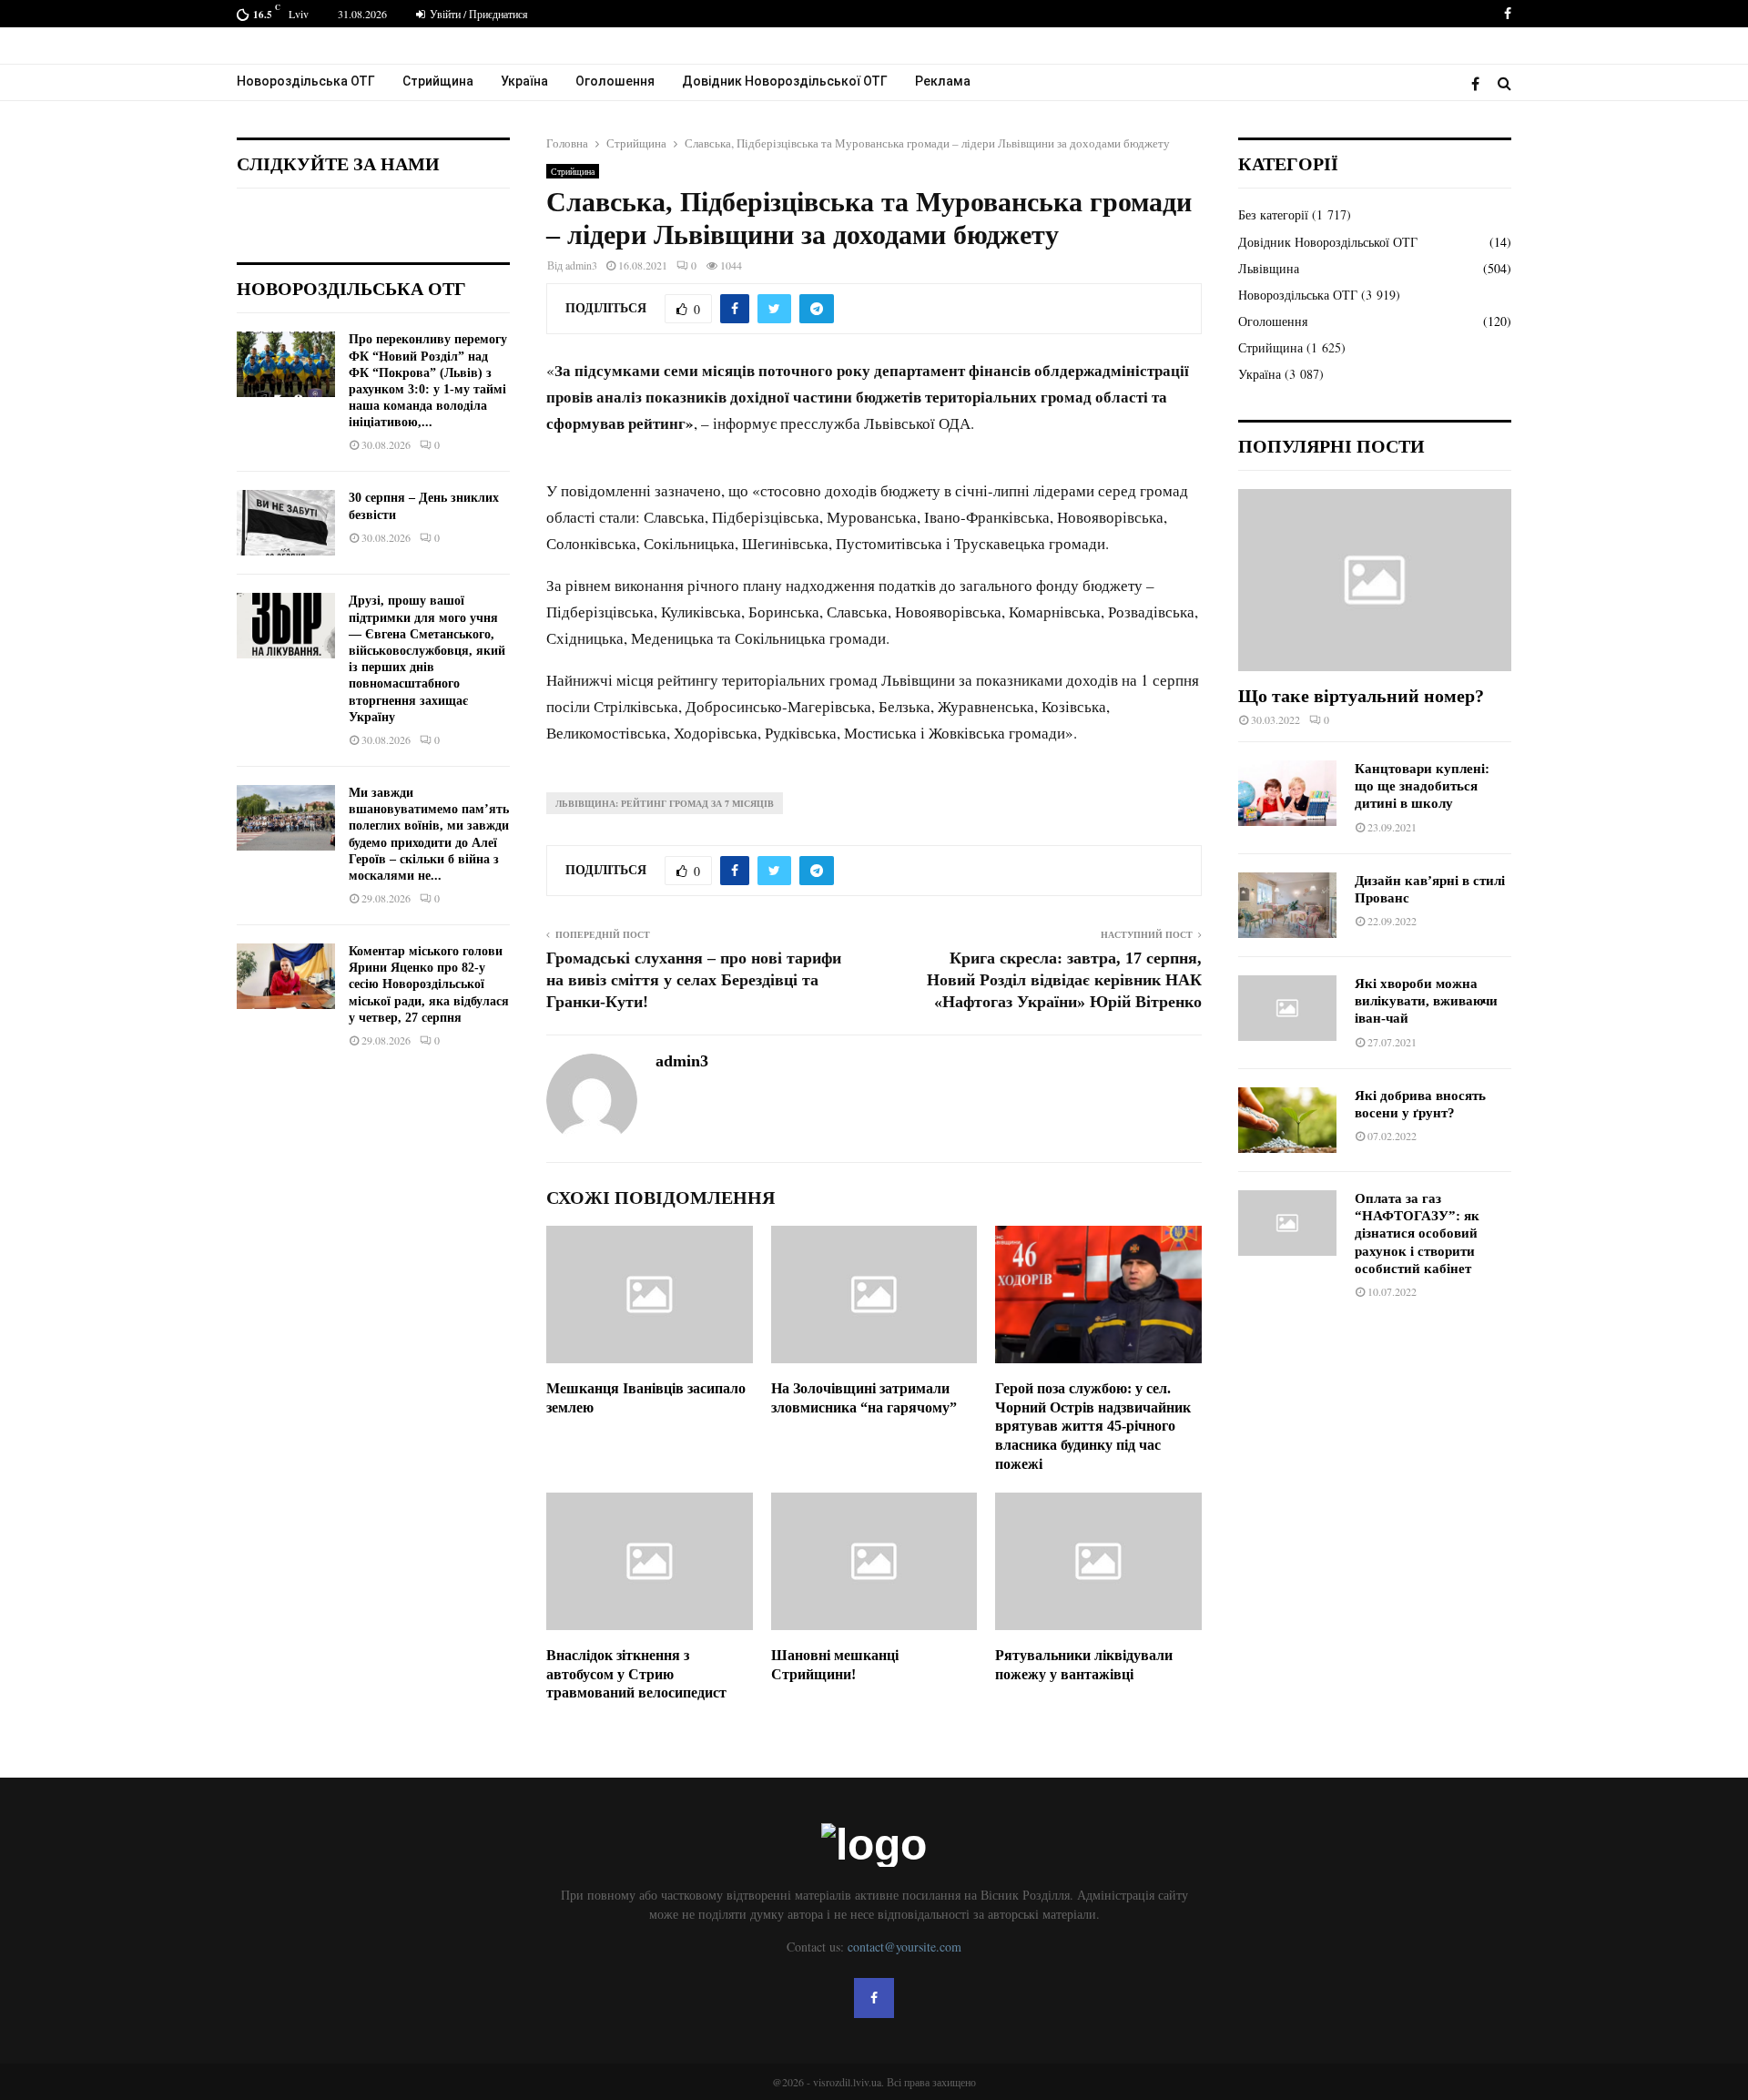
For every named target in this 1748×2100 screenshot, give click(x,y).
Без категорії (1273, 214)
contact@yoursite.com (904, 1947)
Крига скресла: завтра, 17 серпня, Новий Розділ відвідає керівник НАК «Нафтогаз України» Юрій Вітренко (1064, 980)
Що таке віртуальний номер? (1361, 696)
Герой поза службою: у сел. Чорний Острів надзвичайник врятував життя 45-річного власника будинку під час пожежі (1093, 1426)
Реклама (943, 81)
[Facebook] (1480, 83)
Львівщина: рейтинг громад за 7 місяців (665, 803)
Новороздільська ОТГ (306, 81)
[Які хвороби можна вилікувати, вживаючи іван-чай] (1287, 1008)
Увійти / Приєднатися (478, 14)
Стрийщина (438, 81)
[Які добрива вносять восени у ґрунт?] (1287, 1120)
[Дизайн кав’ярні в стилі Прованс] (1287, 905)
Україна (524, 81)
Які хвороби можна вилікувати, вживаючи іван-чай (1426, 1001)
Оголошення (615, 81)
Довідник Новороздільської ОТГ (785, 81)
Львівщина (1269, 268)
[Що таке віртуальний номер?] (1375, 580)
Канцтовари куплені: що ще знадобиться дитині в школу (1422, 786)
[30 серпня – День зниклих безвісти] (286, 523)
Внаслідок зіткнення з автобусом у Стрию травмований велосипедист (636, 1674)
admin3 (581, 265)
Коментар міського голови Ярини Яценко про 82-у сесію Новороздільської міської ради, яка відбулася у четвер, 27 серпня (429, 984)
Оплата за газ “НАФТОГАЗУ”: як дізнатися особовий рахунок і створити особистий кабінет (1417, 1233)
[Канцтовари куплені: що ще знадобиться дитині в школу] (1287, 793)
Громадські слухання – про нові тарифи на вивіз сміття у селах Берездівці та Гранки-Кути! (694, 980)
